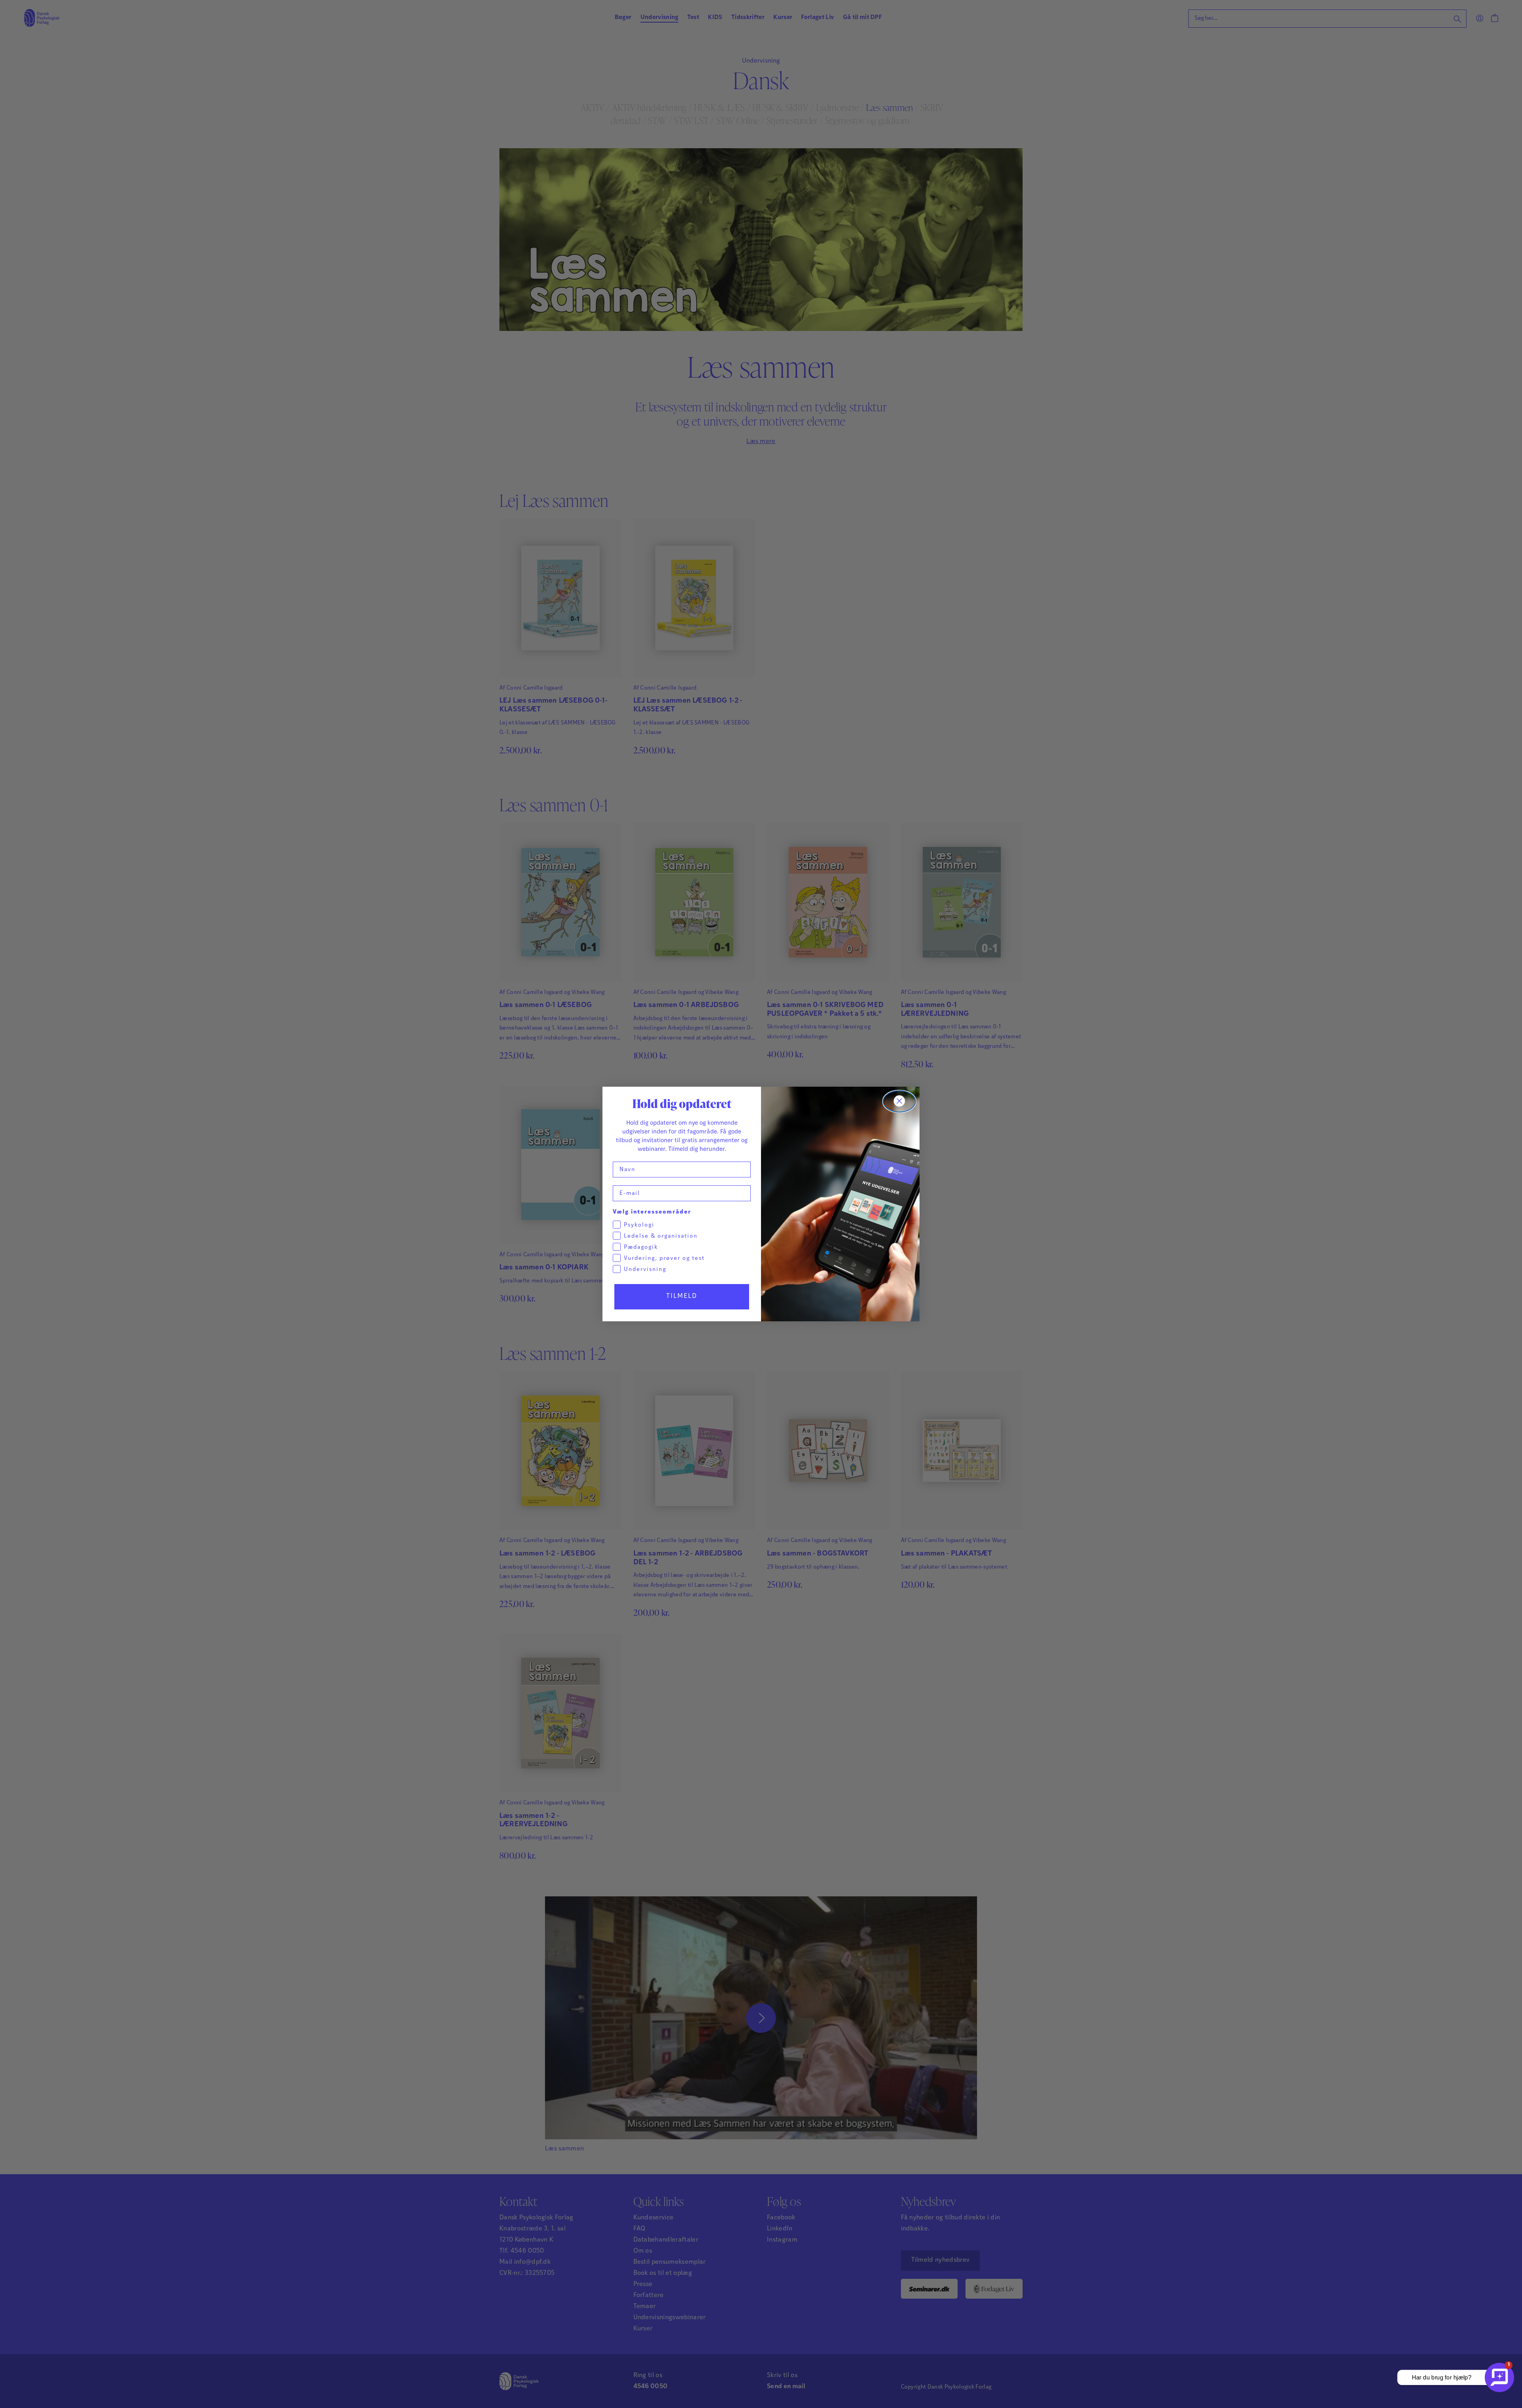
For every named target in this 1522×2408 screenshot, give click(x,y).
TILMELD (682, 1296)
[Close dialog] (899, 1101)
